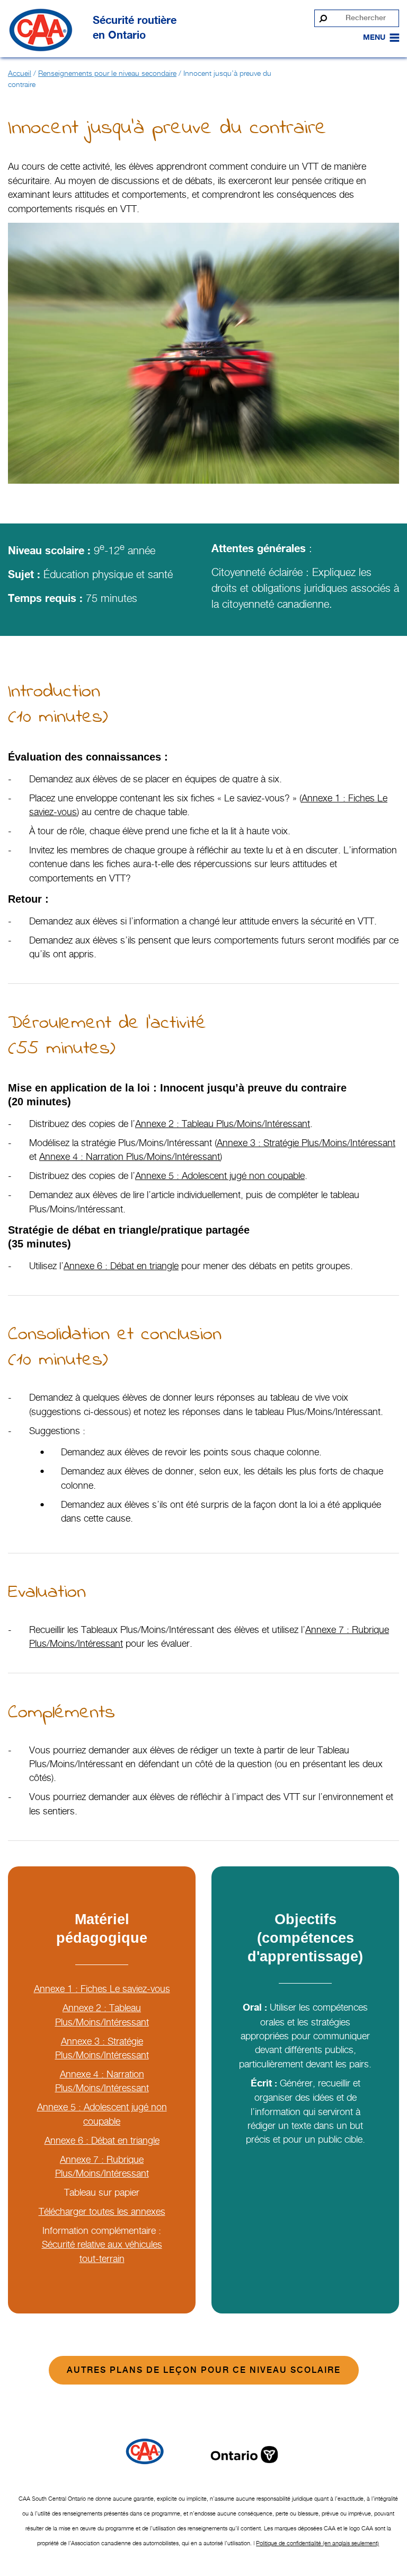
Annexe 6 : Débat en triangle (102, 2140)
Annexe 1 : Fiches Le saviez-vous (102, 1989)
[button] (374, 38)
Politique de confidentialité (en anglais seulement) (317, 2543)
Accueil (20, 73)
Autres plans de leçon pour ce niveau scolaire (204, 2370)
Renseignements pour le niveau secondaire (107, 73)
